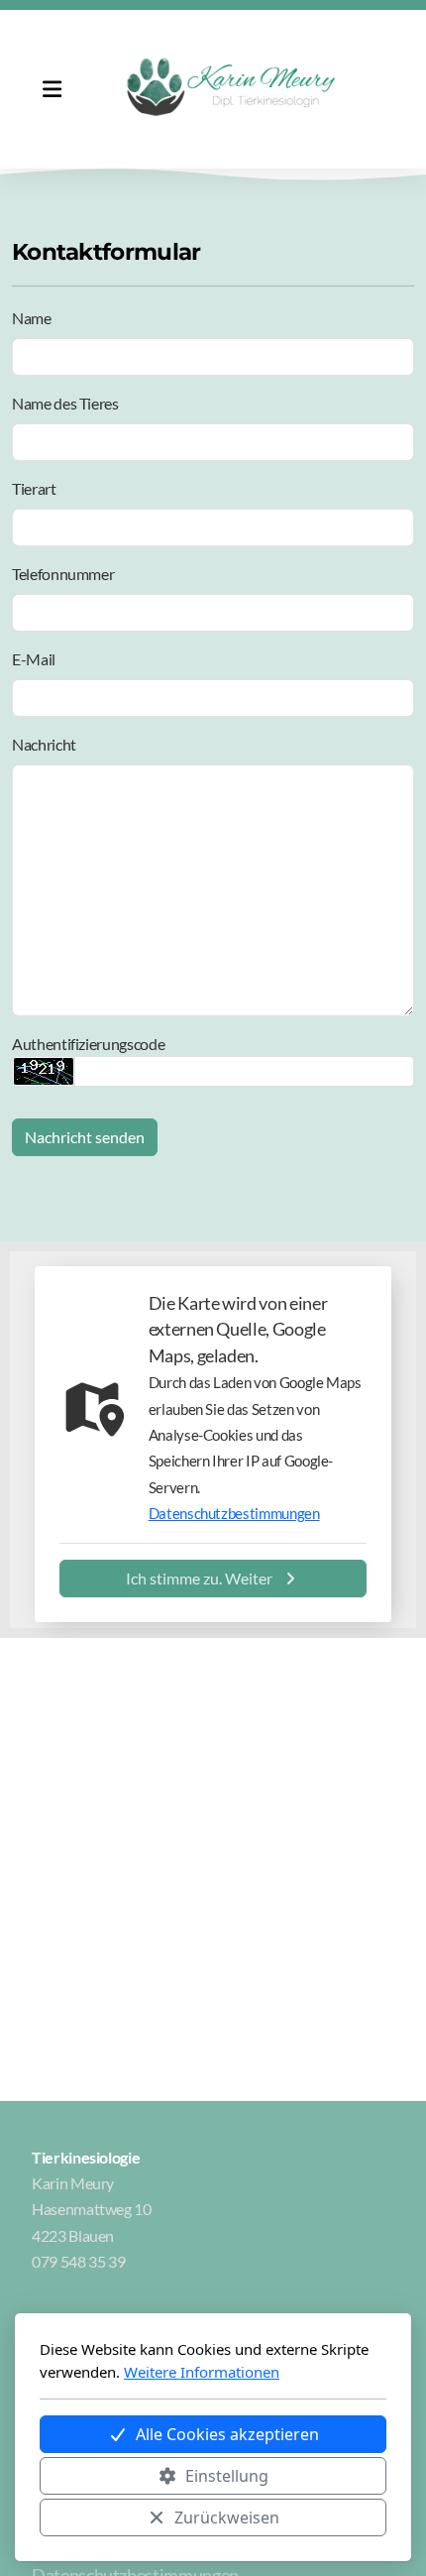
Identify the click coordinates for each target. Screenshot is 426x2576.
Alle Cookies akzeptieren (227, 2434)
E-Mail (34, 659)
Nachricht (44, 744)
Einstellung (227, 2476)
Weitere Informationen (202, 2372)
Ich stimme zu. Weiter (199, 1578)
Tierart (34, 488)
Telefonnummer (63, 574)
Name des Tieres (65, 403)
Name (32, 318)
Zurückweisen (227, 2517)
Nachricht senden (85, 1137)
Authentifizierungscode (88, 1044)
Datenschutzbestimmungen (234, 1513)
